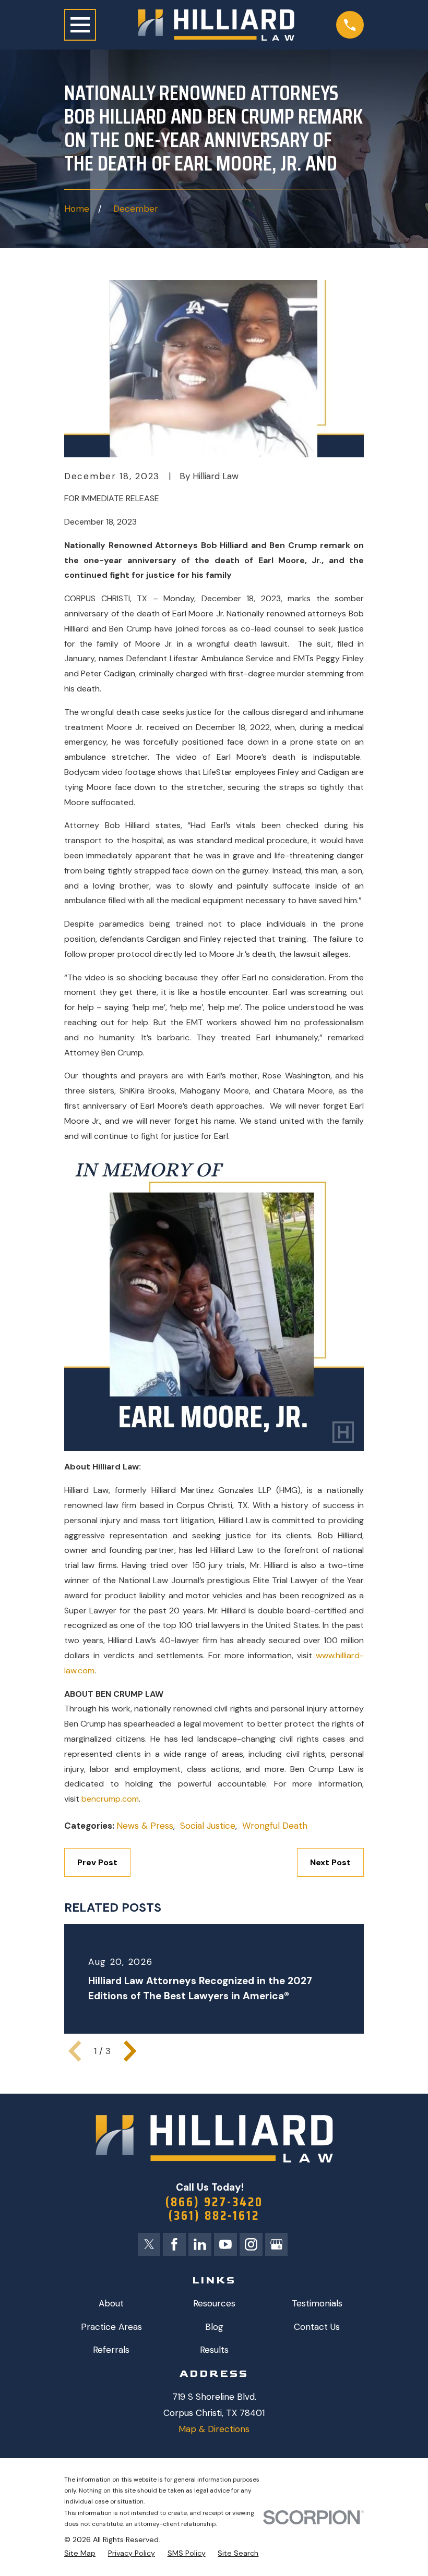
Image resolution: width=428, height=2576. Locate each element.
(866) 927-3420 (214, 2202)
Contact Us (317, 2327)
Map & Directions (214, 2429)
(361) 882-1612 (214, 2216)
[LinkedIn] (200, 2244)
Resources (214, 2303)
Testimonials (317, 2303)
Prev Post (97, 1862)
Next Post (330, 1862)
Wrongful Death (275, 1826)
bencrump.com (110, 1799)
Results (214, 2350)
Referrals (111, 2350)
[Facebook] (174, 2244)
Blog (214, 2327)
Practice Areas (111, 2327)
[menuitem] (80, 2554)
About (111, 2303)
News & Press (145, 1826)
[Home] (216, 25)
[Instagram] (251, 2244)
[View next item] (130, 2051)
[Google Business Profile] (277, 2244)
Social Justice (208, 1826)
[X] (149, 2244)
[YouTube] (225, 2244)
